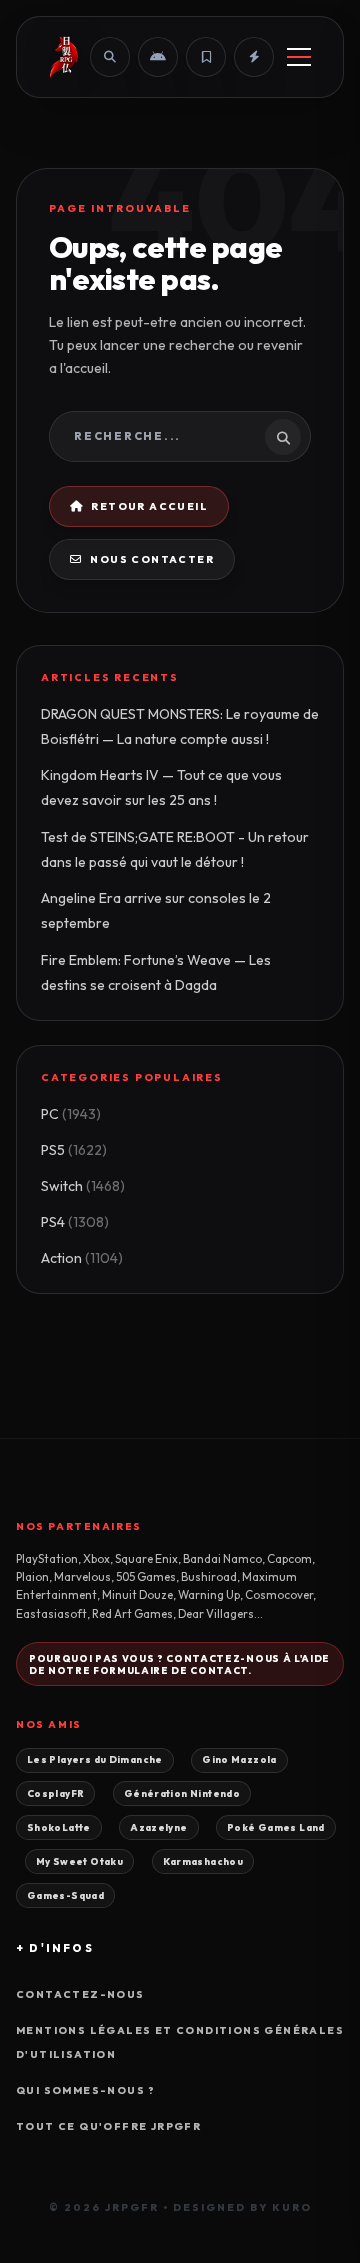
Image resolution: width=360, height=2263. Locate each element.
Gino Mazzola (239, 1759)
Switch (83, 1186)
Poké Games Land (276, 1827)
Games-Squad (65, 1895)
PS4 (75, 1222)
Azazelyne (158, 1827)
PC (71, 1114)
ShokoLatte (59, 1827)
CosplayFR (55, 1793)
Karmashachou (203, 1861)
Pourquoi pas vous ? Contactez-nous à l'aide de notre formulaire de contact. (179, 1664)
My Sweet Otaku (79, 1861)
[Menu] (299, 57)
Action (82, 1258)
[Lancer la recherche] (283, 437)
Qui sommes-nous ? (86, 2090)
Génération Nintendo (182, 1793)
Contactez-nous (80, 1994)
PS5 (74, 1150)
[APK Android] (158, 57)
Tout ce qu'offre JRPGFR (108, 2126)
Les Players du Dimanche (95, 1759)
